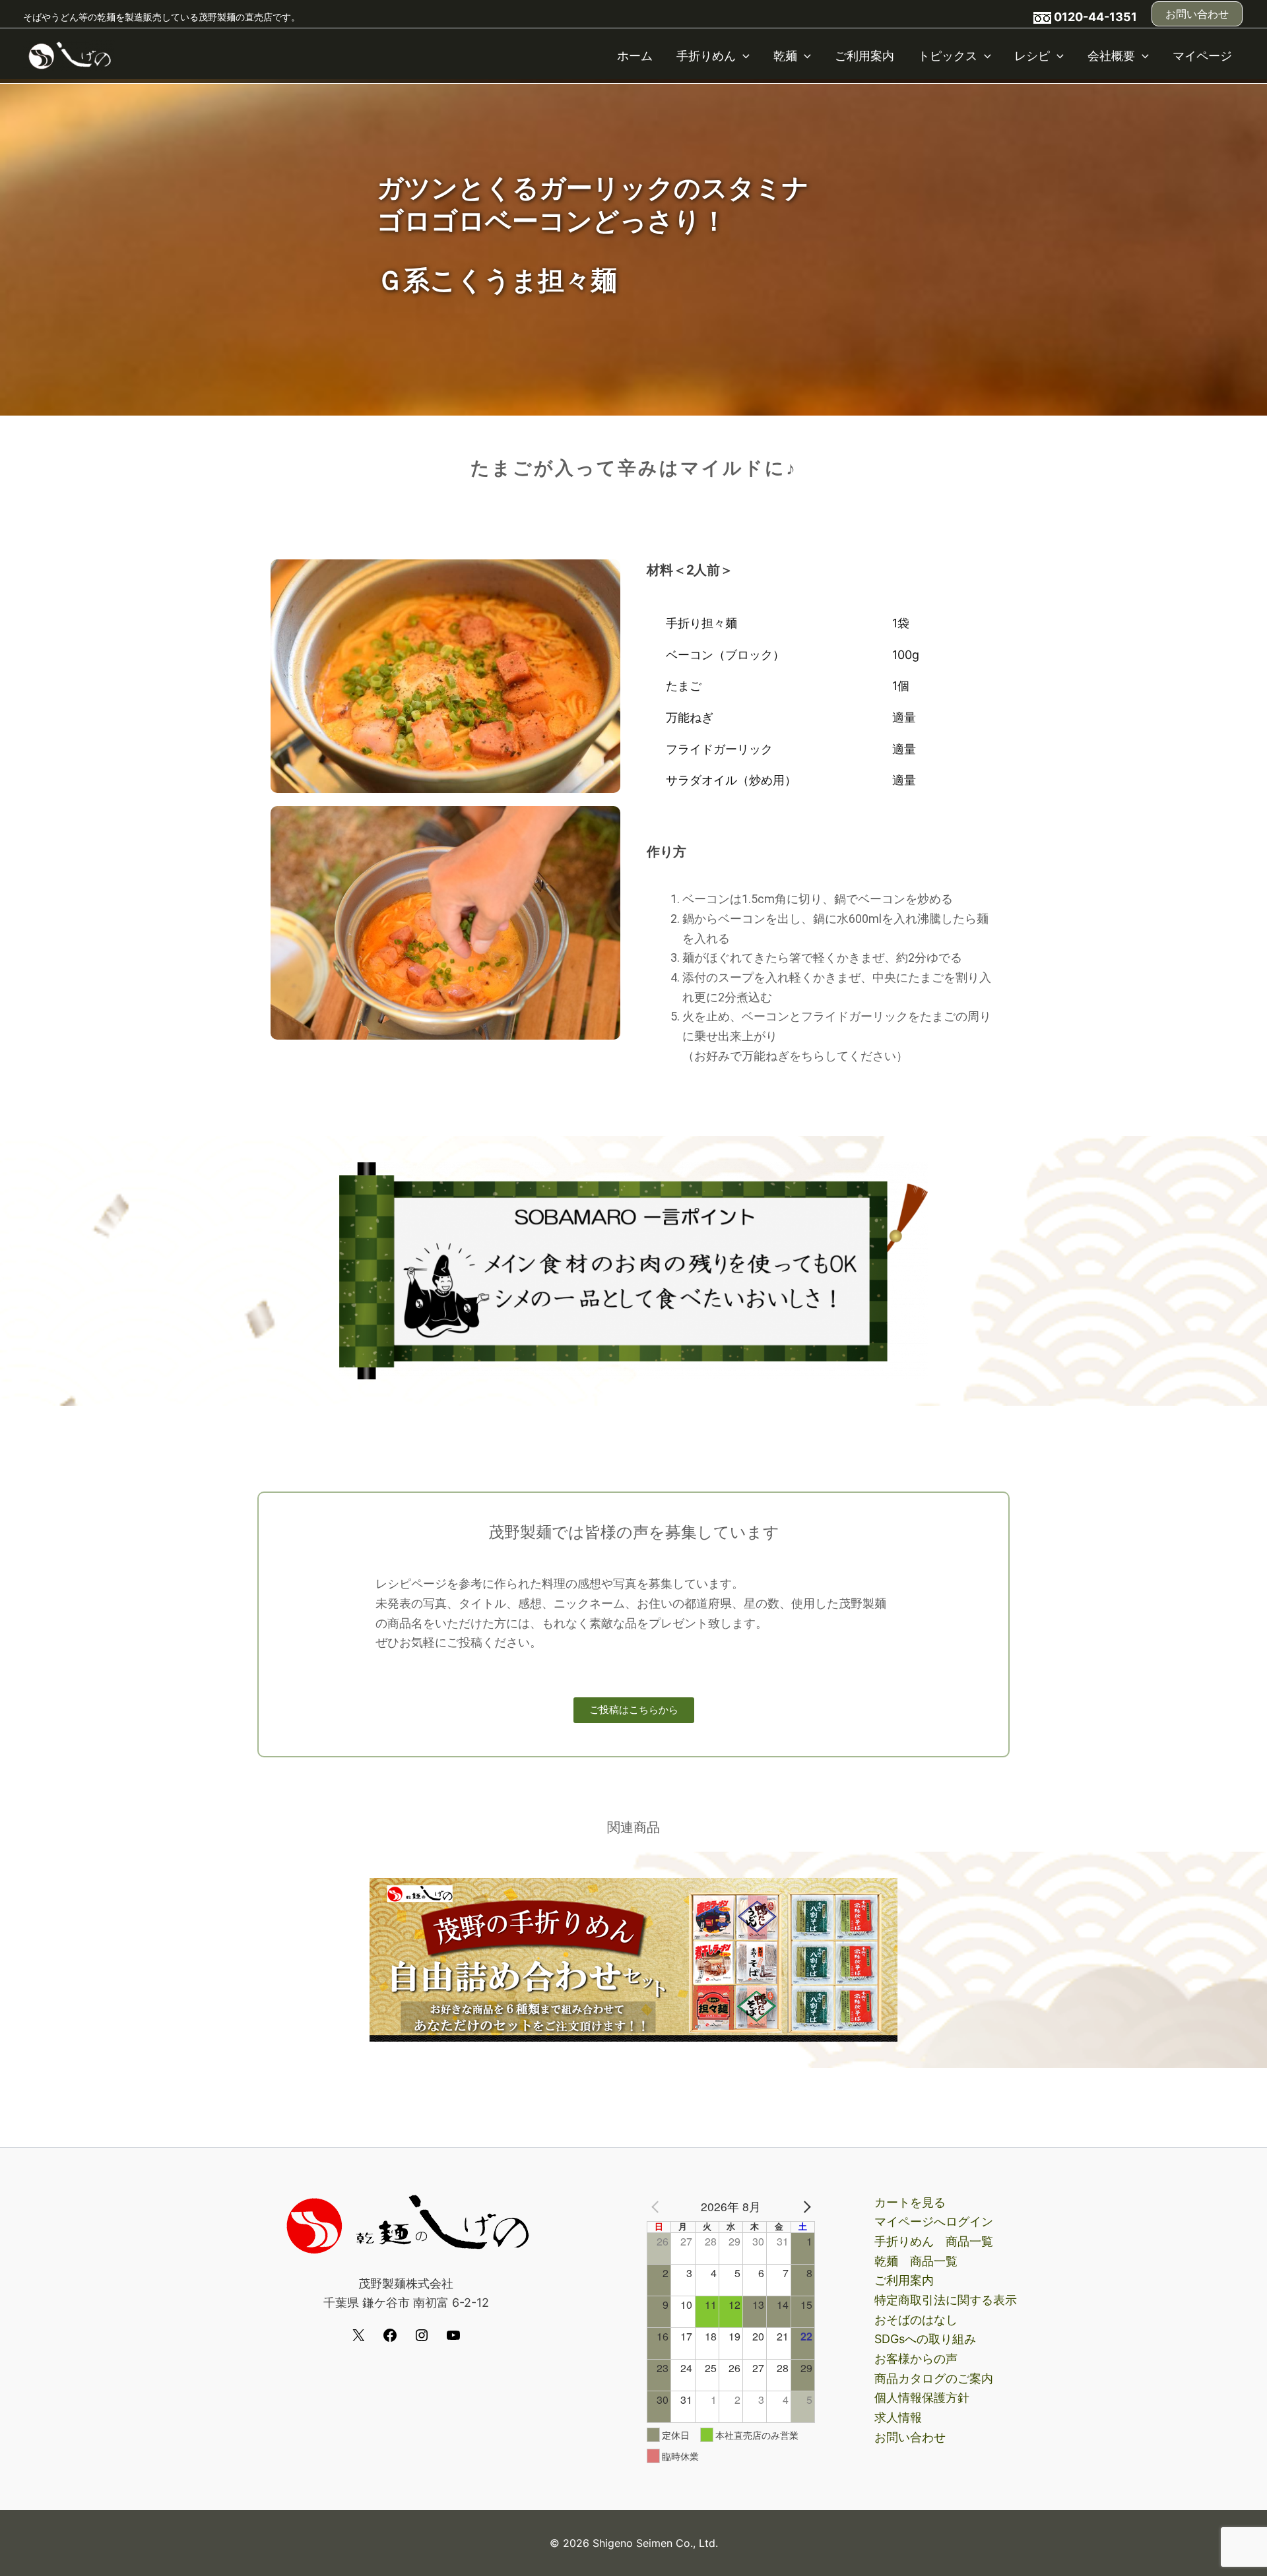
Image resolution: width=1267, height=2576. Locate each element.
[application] (743, 56)
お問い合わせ (910, 2437)
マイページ (1202, 56)
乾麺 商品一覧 (916, 2261)
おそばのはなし (916, 2320)
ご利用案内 (864, 56)
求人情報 (898, 2417)
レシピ (1032, 56)
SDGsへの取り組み (925, 2339)
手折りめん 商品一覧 (934, 2241)
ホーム (635, 56)
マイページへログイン (934, 2221)
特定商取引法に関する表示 (946, 2300)
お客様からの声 (916, 2359)
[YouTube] (453, 2339)
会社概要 (1111, 56)
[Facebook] (390, 2339)
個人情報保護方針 (922, 2398)
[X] (358, 2339)
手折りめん (706, 56)
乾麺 (785, 56)
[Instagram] (422, 2339)
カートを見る (910, 2202)
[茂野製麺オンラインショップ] (69, 54)
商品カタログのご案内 (934, 2378)
